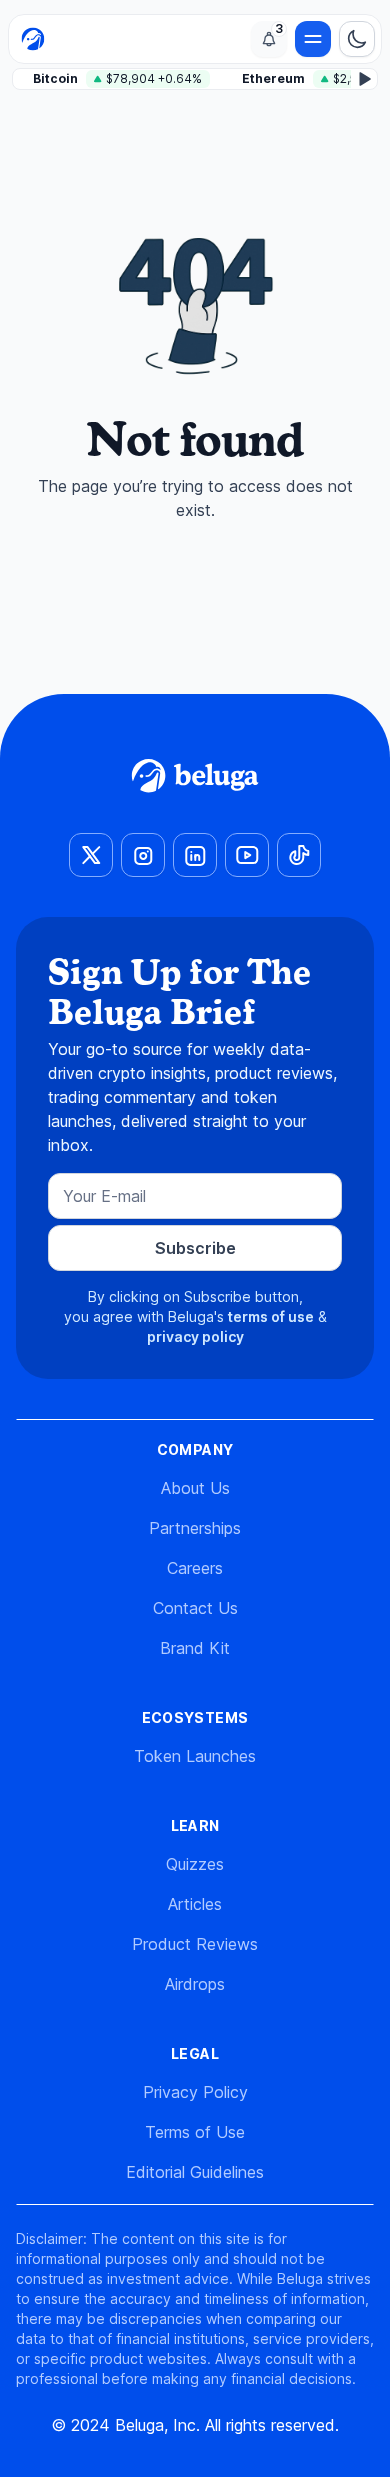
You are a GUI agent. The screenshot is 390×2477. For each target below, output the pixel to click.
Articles (195, 1904)
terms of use (271, 1316)
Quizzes (195, 1864)
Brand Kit (195, 1648)
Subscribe (195, 1248)
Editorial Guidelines (195, 2172)
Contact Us (195, 1608)
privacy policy (195, 1336)
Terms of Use (195, 2132)
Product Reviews (195, 1944)
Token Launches (195, 1756)
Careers (195, 1568)
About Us (195, 1488)
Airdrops (195, 1984)
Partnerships (195, 1528)
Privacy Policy (195, 2092)
